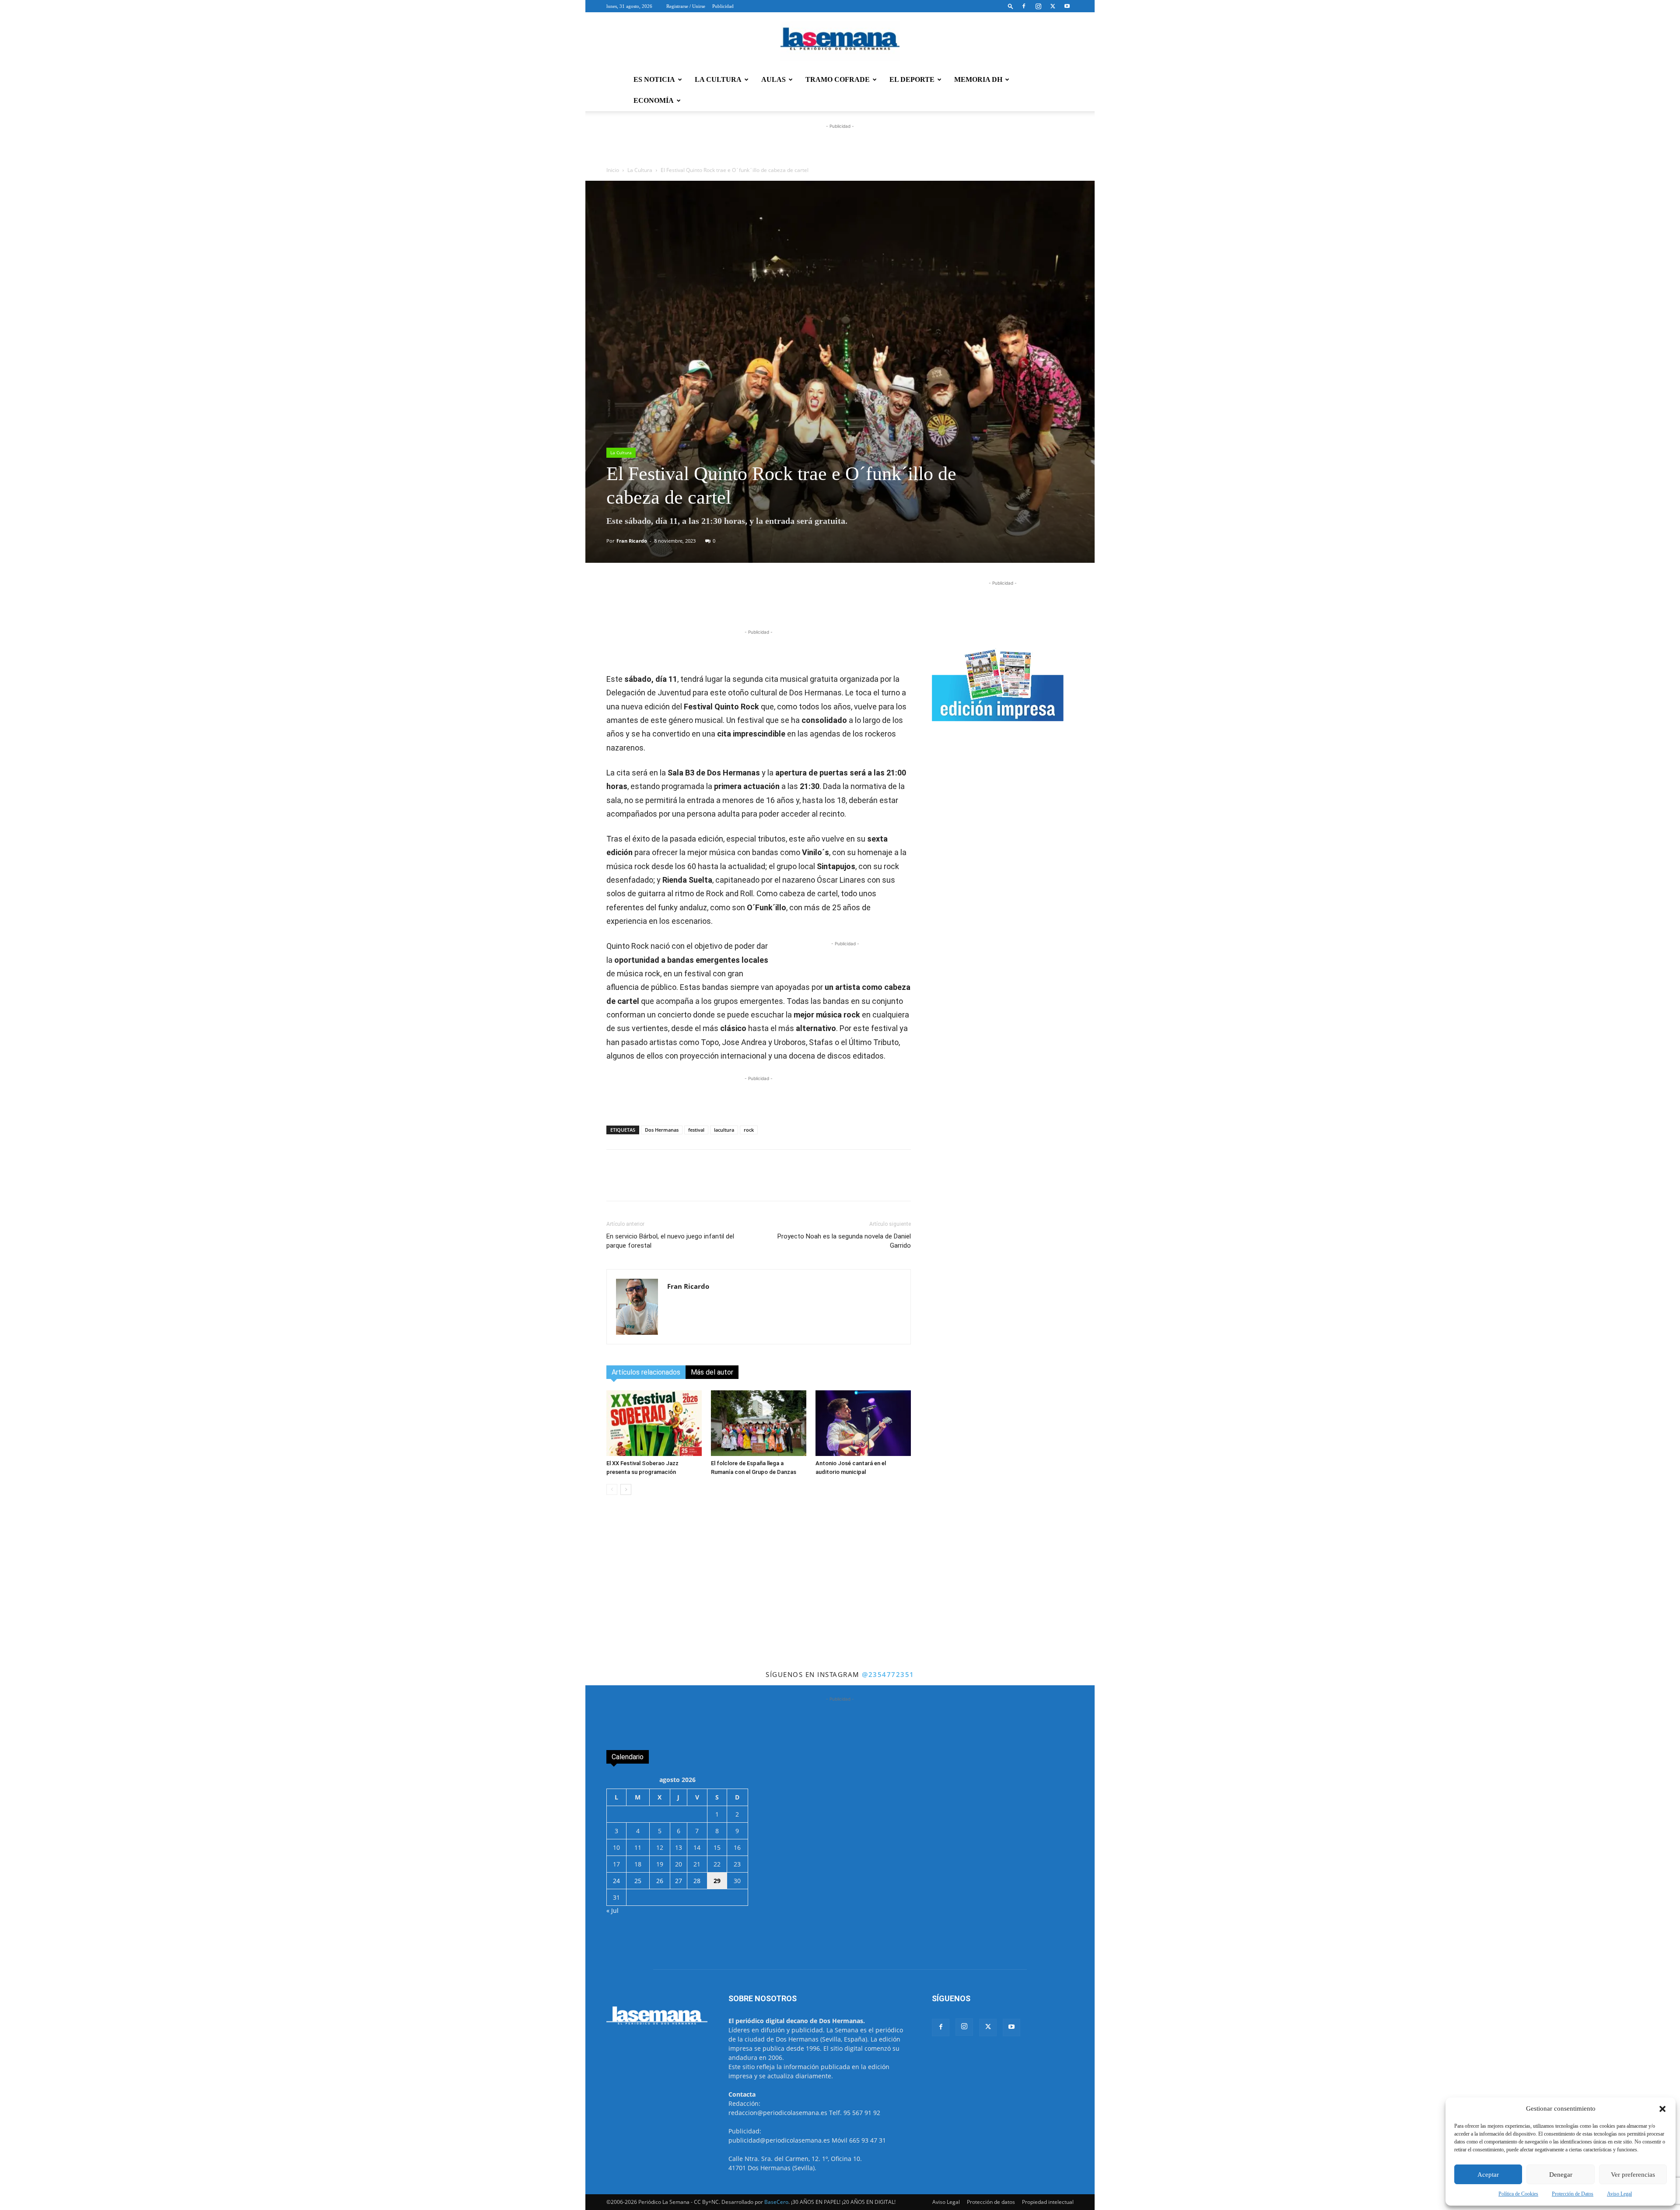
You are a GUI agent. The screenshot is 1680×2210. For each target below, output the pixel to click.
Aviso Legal (1619, 2194)
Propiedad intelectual (1048, 2202)
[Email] (798, 603)
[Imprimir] (819, 603)
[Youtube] (1067, 6)
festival (696, 1130)
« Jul (612, 1910)
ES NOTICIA (654, 79)
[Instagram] (1038, 6)
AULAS (773, 79)
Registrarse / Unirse (686, 6)
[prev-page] (612, 1489)
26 (660, 1881)
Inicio (613, 170)
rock (749, 1130)
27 (679, 1881)
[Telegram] (738, 603)
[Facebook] (1024, 6)
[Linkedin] (758, 603)
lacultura (724, 1130)
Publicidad (723, 6)
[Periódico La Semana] (840, 41)
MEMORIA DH (978, 79)
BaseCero (776, 2202)
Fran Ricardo (632, 541)
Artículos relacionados (646, 1372)
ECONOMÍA (654, 100)
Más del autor (712, 1372)
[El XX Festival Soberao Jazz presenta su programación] (654, 1423)
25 (638, 1881)
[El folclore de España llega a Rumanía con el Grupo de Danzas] (759, 1423)
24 (616, 1881)
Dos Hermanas (662, 1130)
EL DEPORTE (912, 79)
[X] (1053, 6)
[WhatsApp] (718, 603)
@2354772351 (888, 1674)
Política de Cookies (1518, 2194)
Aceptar (1488, 2175)
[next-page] (626, 1489)
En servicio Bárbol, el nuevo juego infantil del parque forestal (670, 1241)
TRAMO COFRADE (838, 79)
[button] (1662, 2109)
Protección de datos (991, 2202)
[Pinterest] (778, 603)
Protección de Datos (1573, 2194)
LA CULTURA (718, 79)
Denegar (1561, 2175)
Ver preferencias (1633, 2175)
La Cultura (640, 170)
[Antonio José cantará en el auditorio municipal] (863, 1423)
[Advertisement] (840, 1603)
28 (697, 1881)
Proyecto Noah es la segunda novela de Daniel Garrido (844, 1241)
